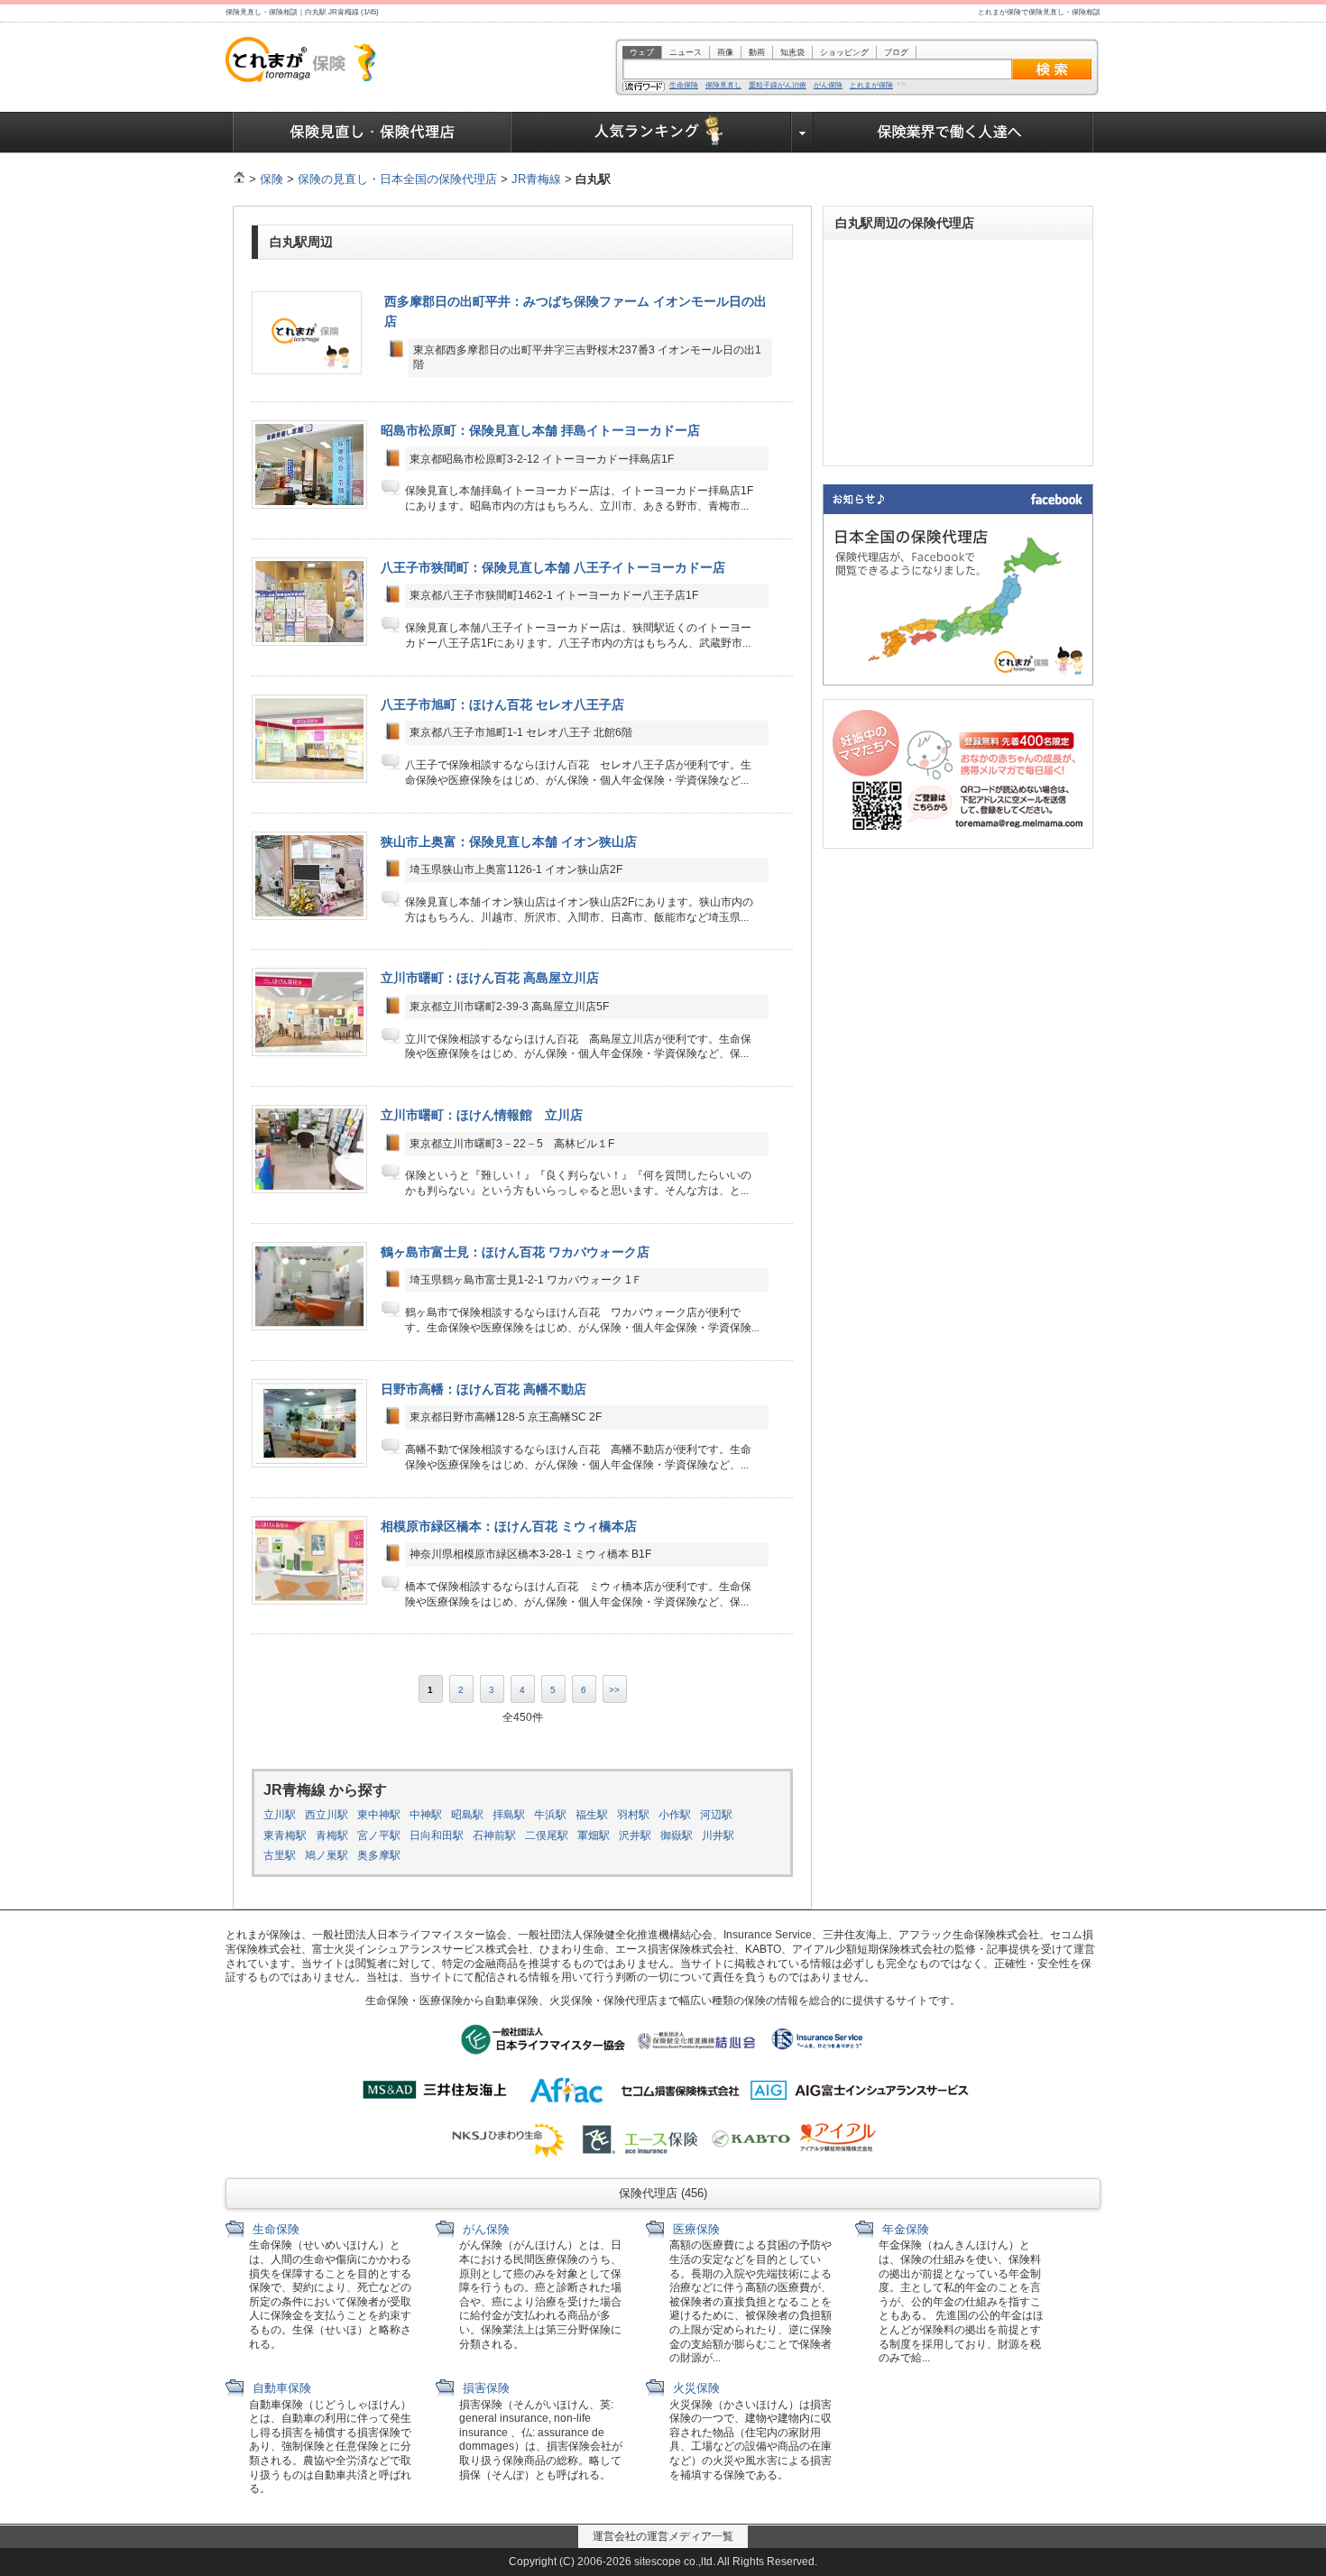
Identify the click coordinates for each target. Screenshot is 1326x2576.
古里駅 (280, 1855)
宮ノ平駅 (379, 1835)
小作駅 (675, 1815)
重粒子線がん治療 (778, 86)
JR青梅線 (536, 179)
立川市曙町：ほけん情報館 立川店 (482, 1115)
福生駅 (592, 1815)
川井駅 (718, 1835)
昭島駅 (467, 1815)
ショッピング (844, 52)
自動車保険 (280, 2388)
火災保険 (695, 2388)
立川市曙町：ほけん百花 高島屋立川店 (490, 978)
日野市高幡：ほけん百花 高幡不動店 (483, 1389)
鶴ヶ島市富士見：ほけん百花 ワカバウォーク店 (515, 1252)
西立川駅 (327, 1815)
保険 (272, 179)
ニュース (686, 52)
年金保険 (904, 2229)
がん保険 (828, 86)
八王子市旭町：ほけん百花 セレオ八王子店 (502, 704)
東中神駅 (379, 1815)
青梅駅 (332, 1835)
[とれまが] (239, 179)
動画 (757, 52)
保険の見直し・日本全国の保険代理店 (397, 179)
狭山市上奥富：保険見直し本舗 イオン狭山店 (509, 842)
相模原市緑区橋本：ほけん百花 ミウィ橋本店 (509, 1526)
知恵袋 (792, 52)
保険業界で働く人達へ (953, 133)
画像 (725, 52)
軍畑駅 (594, 1835)
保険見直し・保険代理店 (372, 133)
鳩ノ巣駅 (327, 1855)
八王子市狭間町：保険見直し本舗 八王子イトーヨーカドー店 (553, 567)
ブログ (896, 52)
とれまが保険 (871, 86)
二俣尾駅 (547, 1835)
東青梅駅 (285, 1835)
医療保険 (695, 2229)
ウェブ (642, 52)
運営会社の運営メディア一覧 (663, 2536)
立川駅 (280, 1815)
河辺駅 (716, 1815)
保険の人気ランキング (652, 133)
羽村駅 (633, 1815)
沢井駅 (635, 1835)
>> (614, 1690)
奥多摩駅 (379, 1855)
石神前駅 (494, 1835)
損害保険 (484, 2388)
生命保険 (684, 86)
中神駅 (426, 1815)
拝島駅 (509, 1815)
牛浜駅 (550, 1815)
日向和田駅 (437, 1835)
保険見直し (723, 86)
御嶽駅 (677, 1835)
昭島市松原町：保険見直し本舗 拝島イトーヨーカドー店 (540, 430)
